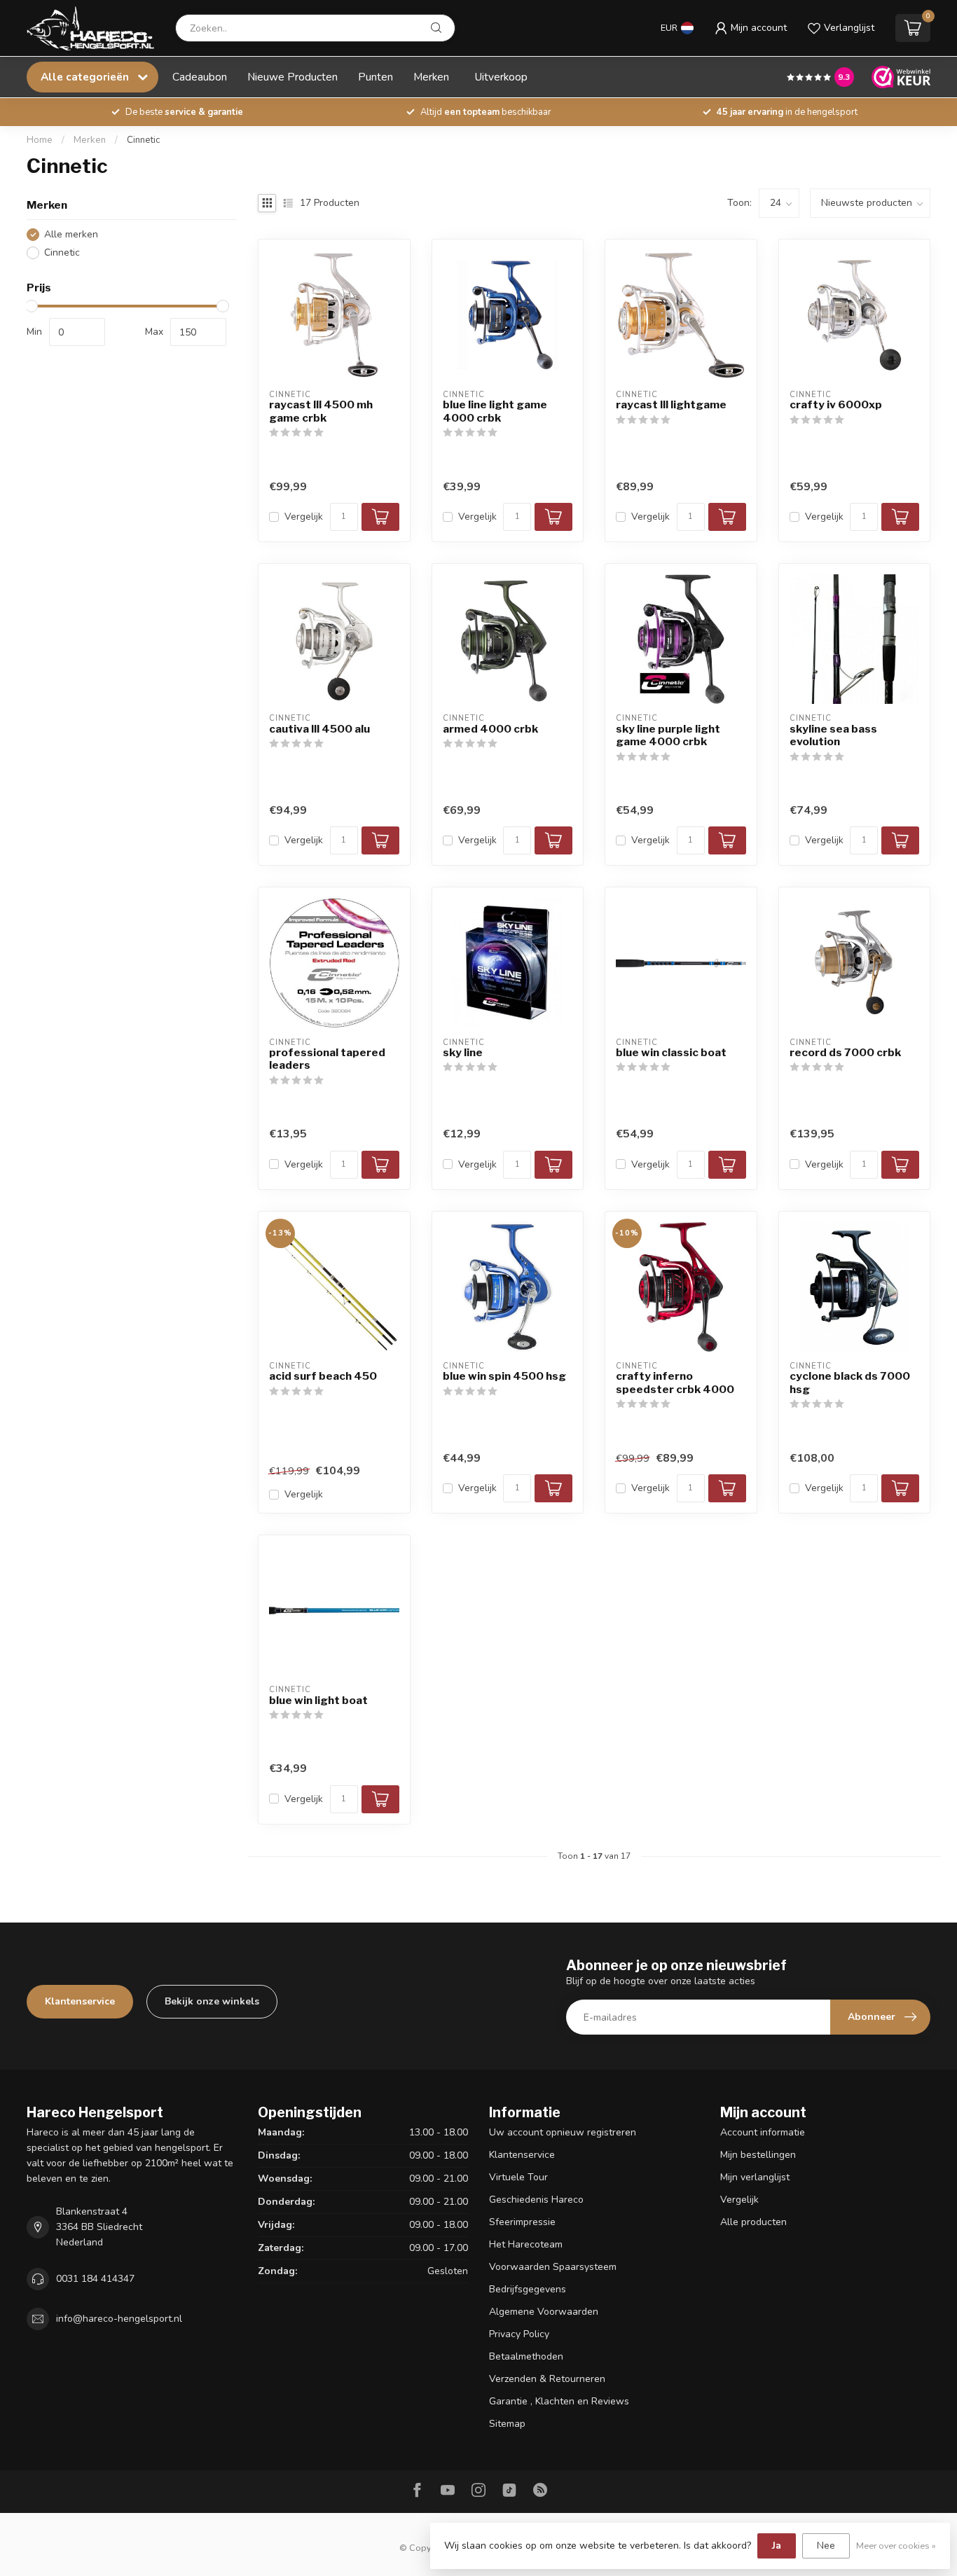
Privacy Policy (519, 2334)
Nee (826, 2546)
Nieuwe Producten (292, 77)
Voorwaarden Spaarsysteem (553, 2267)
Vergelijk (304, 517)
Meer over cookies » (896, 2546)
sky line (463, 1053)
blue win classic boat (671, 1053)
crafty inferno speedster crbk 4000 (675, 1383)
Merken (431, 77)
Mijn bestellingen (758, 2155)
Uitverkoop (501, 77)
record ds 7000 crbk (845, 1053)
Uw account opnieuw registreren (563, 2132)
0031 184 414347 (95, 2279)
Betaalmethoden (526, 2356)
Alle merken (71, 234)
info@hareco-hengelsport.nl (119, 2319)
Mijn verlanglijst (755, 2177)
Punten (376, 77)
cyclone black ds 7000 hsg (850, 1383)
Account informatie (763, 2132)
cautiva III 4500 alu (319, 729)
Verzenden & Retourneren (547, 2379)
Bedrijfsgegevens (528, 2289)
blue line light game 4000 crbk (495, 411)
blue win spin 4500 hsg (504, 1376)
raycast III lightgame (671, 405)
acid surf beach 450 (323, 1376)
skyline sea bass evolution (833, 735)
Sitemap (507, 2424)
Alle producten (753, 2222)
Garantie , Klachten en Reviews (559, 2401)
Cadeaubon (200, 77)
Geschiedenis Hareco (536, 2200)
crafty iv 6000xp (836, 405)
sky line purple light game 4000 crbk (668, 735)
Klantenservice (80, 2001)
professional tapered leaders (327, 1059)
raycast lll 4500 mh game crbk (321, 411)
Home (40, 140)
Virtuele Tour (518, 2177)
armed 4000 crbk (490, 729)
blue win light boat (318, 1701)
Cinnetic (143, 140)
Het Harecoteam (526, 2244)
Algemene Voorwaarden (544, 2312)
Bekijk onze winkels (212, 2001)
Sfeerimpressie (522, 2222)
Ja (777, 2546)
